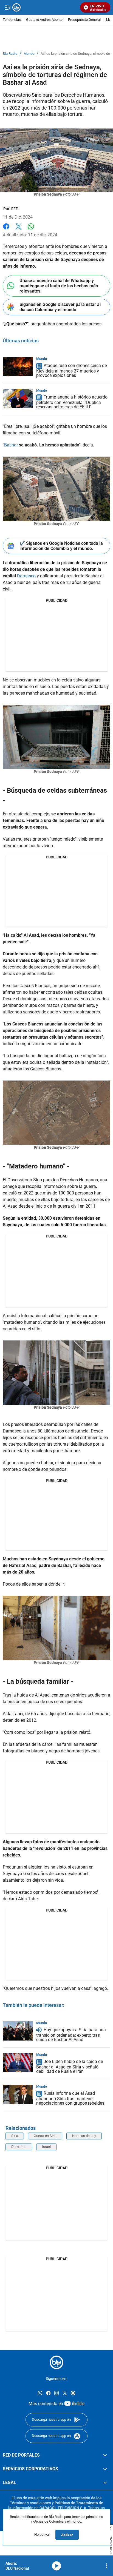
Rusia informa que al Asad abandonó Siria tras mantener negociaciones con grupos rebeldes (70, 2098)
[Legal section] (105, 2483)
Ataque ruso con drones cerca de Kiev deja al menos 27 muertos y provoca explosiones (71, 370)
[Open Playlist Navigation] (107, 2566)
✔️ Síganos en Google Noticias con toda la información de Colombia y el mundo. (61, 546)
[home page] (56, 2362)
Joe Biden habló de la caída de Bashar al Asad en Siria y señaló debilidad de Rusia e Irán (70, 2066)
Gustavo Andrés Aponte (44, 20)
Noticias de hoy (84, 2136)
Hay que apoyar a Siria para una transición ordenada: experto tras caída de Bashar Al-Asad (71, 2035)
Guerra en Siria (45, 2136)
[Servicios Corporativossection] (105, 2469)
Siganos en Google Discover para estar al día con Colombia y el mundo (60, 307)
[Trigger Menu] (8, 7)
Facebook (6, 230)
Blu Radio (10, 54)
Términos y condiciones (30, 2503)
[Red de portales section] (105, 2455)
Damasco (26, 576)
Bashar (11, 445)
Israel (46, 2147)
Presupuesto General (84, 20)
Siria (15, 2136)
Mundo (29, 54)
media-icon (56, 2566)
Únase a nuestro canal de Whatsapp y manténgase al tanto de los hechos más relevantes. (59, 286)
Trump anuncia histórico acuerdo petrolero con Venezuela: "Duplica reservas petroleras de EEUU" (72, 402)
